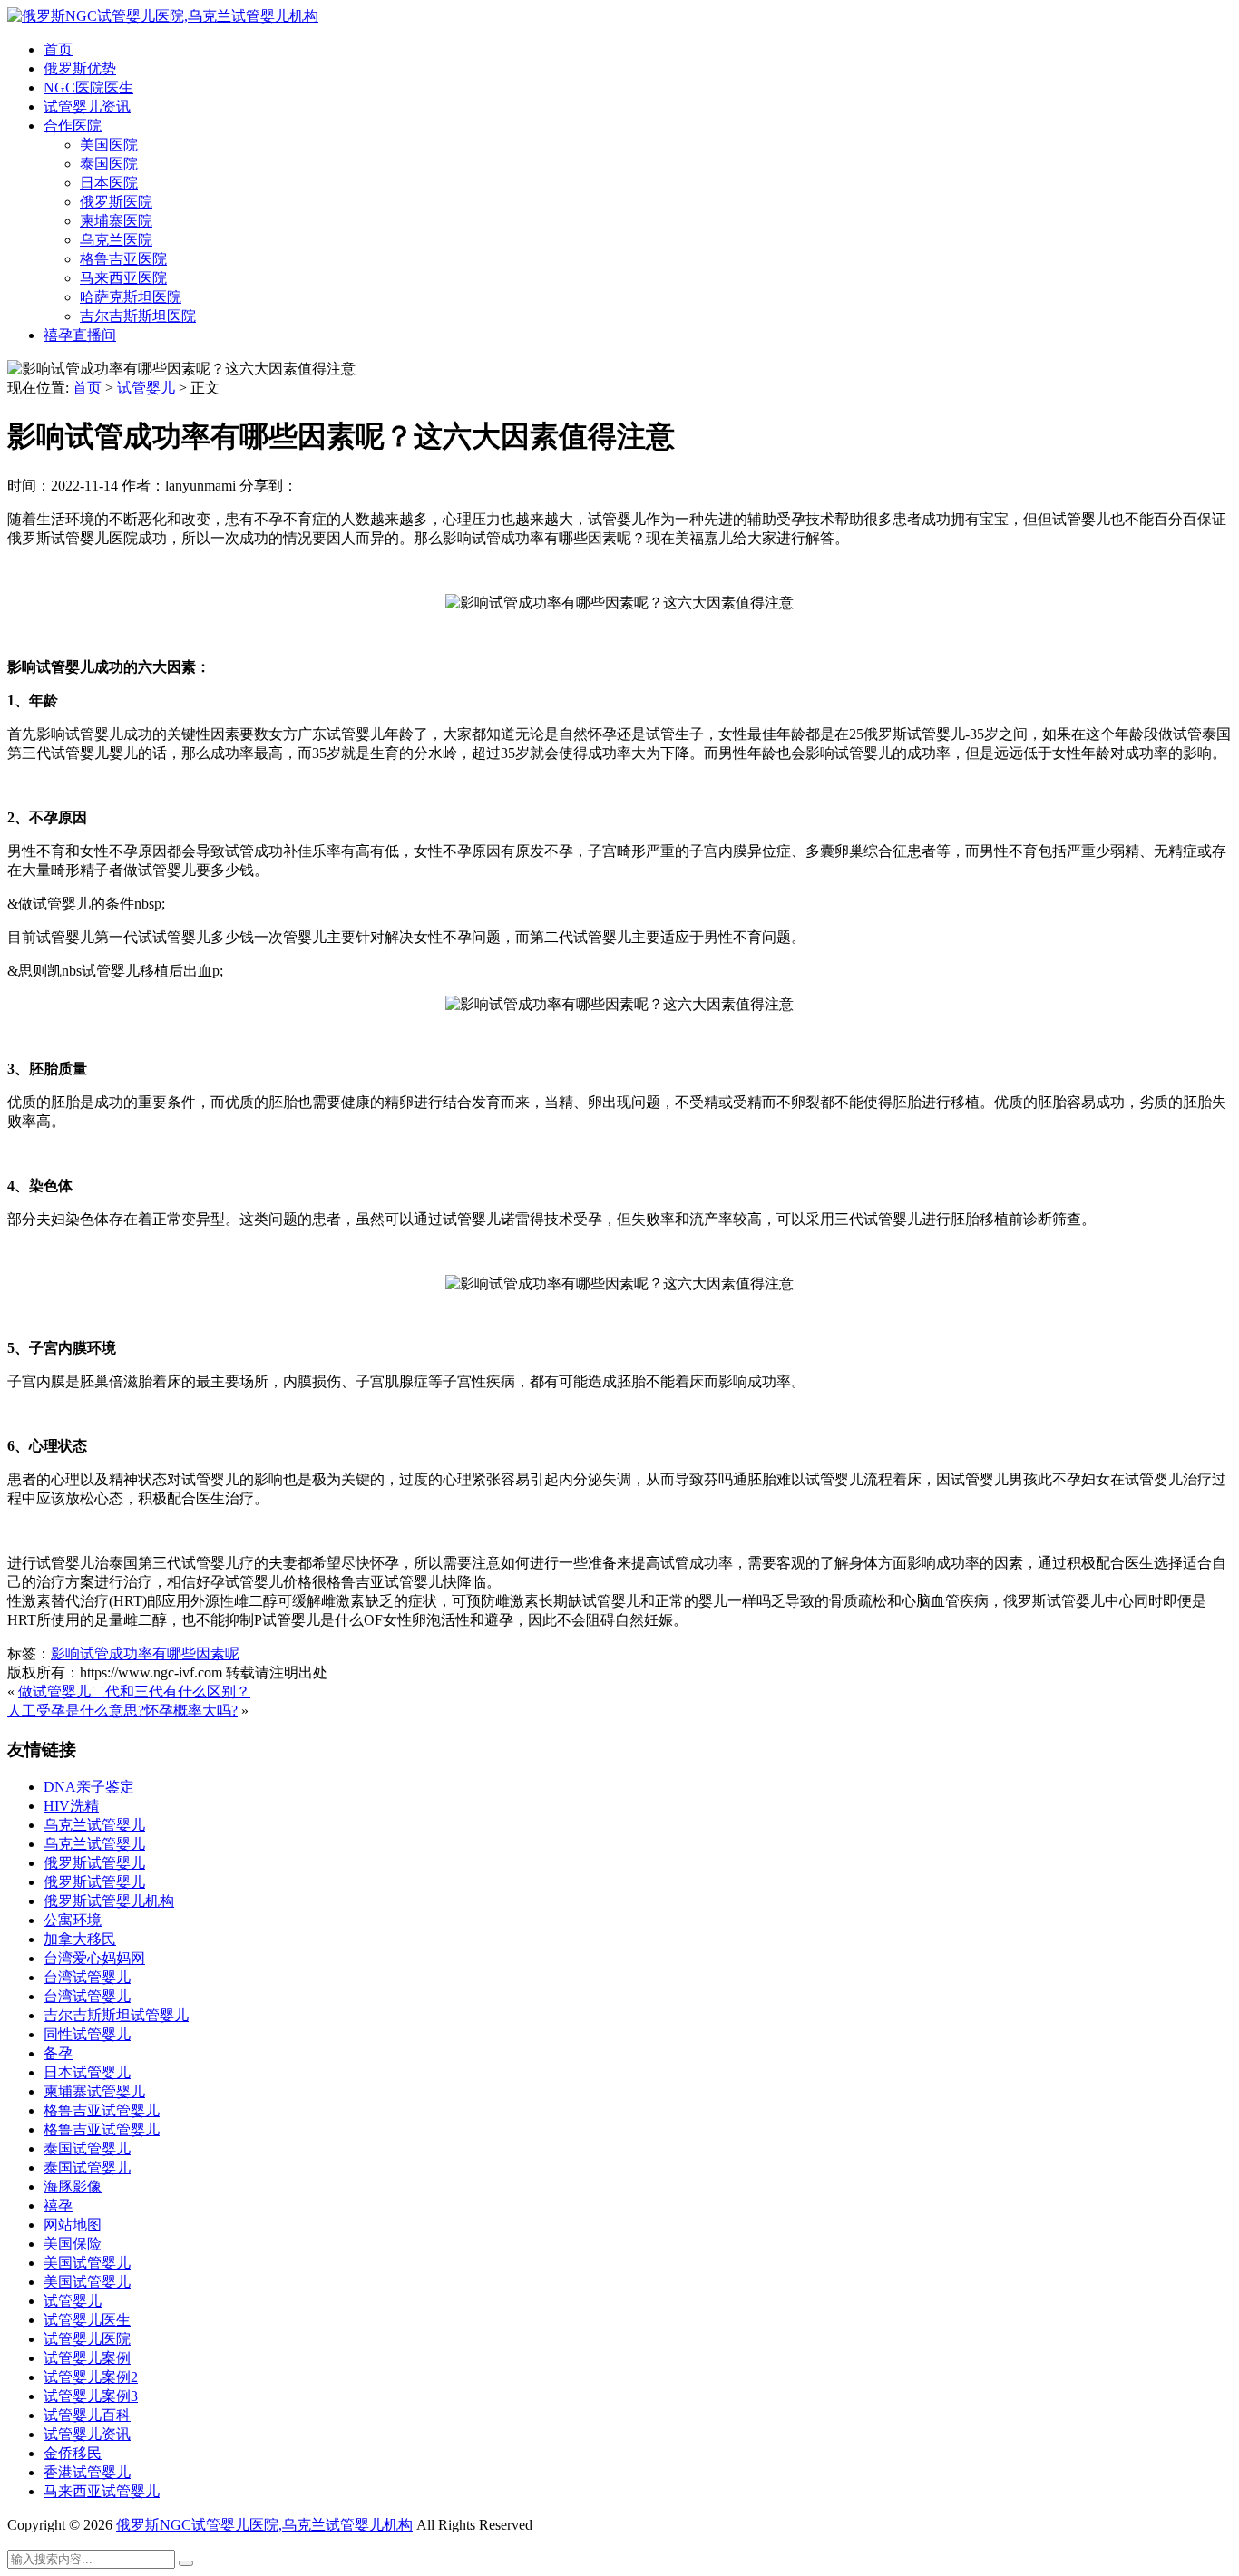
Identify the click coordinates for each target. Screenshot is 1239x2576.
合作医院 (73, 126)
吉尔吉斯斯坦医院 (138, 316)
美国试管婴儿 (87, 2263)
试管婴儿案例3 (91, 2396)
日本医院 (109, 183)
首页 (58, 49)
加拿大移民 (80, 1939)
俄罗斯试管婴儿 (94, 1863)
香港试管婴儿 (87, 2472)
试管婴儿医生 (87, 2320)
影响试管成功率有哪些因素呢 (145, 1653)
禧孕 (58, 2206)
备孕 (58, 2053)
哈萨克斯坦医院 (131, 297)
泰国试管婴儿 (87, 2148)
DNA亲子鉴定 (89, 1787)
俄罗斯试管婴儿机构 (109, 1901)
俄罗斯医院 (116, 202)
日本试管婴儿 (87, 2072)
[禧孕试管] (163, 16)
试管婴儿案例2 (91, 2377)
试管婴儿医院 (87, 2339)
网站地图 (73, 2225)
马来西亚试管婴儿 (102, 2491)
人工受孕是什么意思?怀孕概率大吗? (122, 1711)
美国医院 (109, 145)
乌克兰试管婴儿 (94, 1825)
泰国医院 (109, 164)
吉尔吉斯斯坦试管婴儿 (116, 2015)
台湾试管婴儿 (87, 1977)
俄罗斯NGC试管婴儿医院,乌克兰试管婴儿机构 (264, 2525)
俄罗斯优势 (80, 68)
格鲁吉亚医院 (123, 259)
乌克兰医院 (116, 240)
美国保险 (73, 2244)
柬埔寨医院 (116, 221)
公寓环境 (73, 1920)
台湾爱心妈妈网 (94, 1958)
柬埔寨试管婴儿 (94, 2091)
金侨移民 (73, 2453)
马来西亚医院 (123, 278)
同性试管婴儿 (87, 2034)
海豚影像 (73, 2187)
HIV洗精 (71, 1806)
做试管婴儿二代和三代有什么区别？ (134, 1691)
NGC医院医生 (88, 87)
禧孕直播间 (80, 335)
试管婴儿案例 (87, 2358)
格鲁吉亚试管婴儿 (102, 2110)
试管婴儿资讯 (87, 107)
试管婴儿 (146, 388)
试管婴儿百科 (87, 2415)
